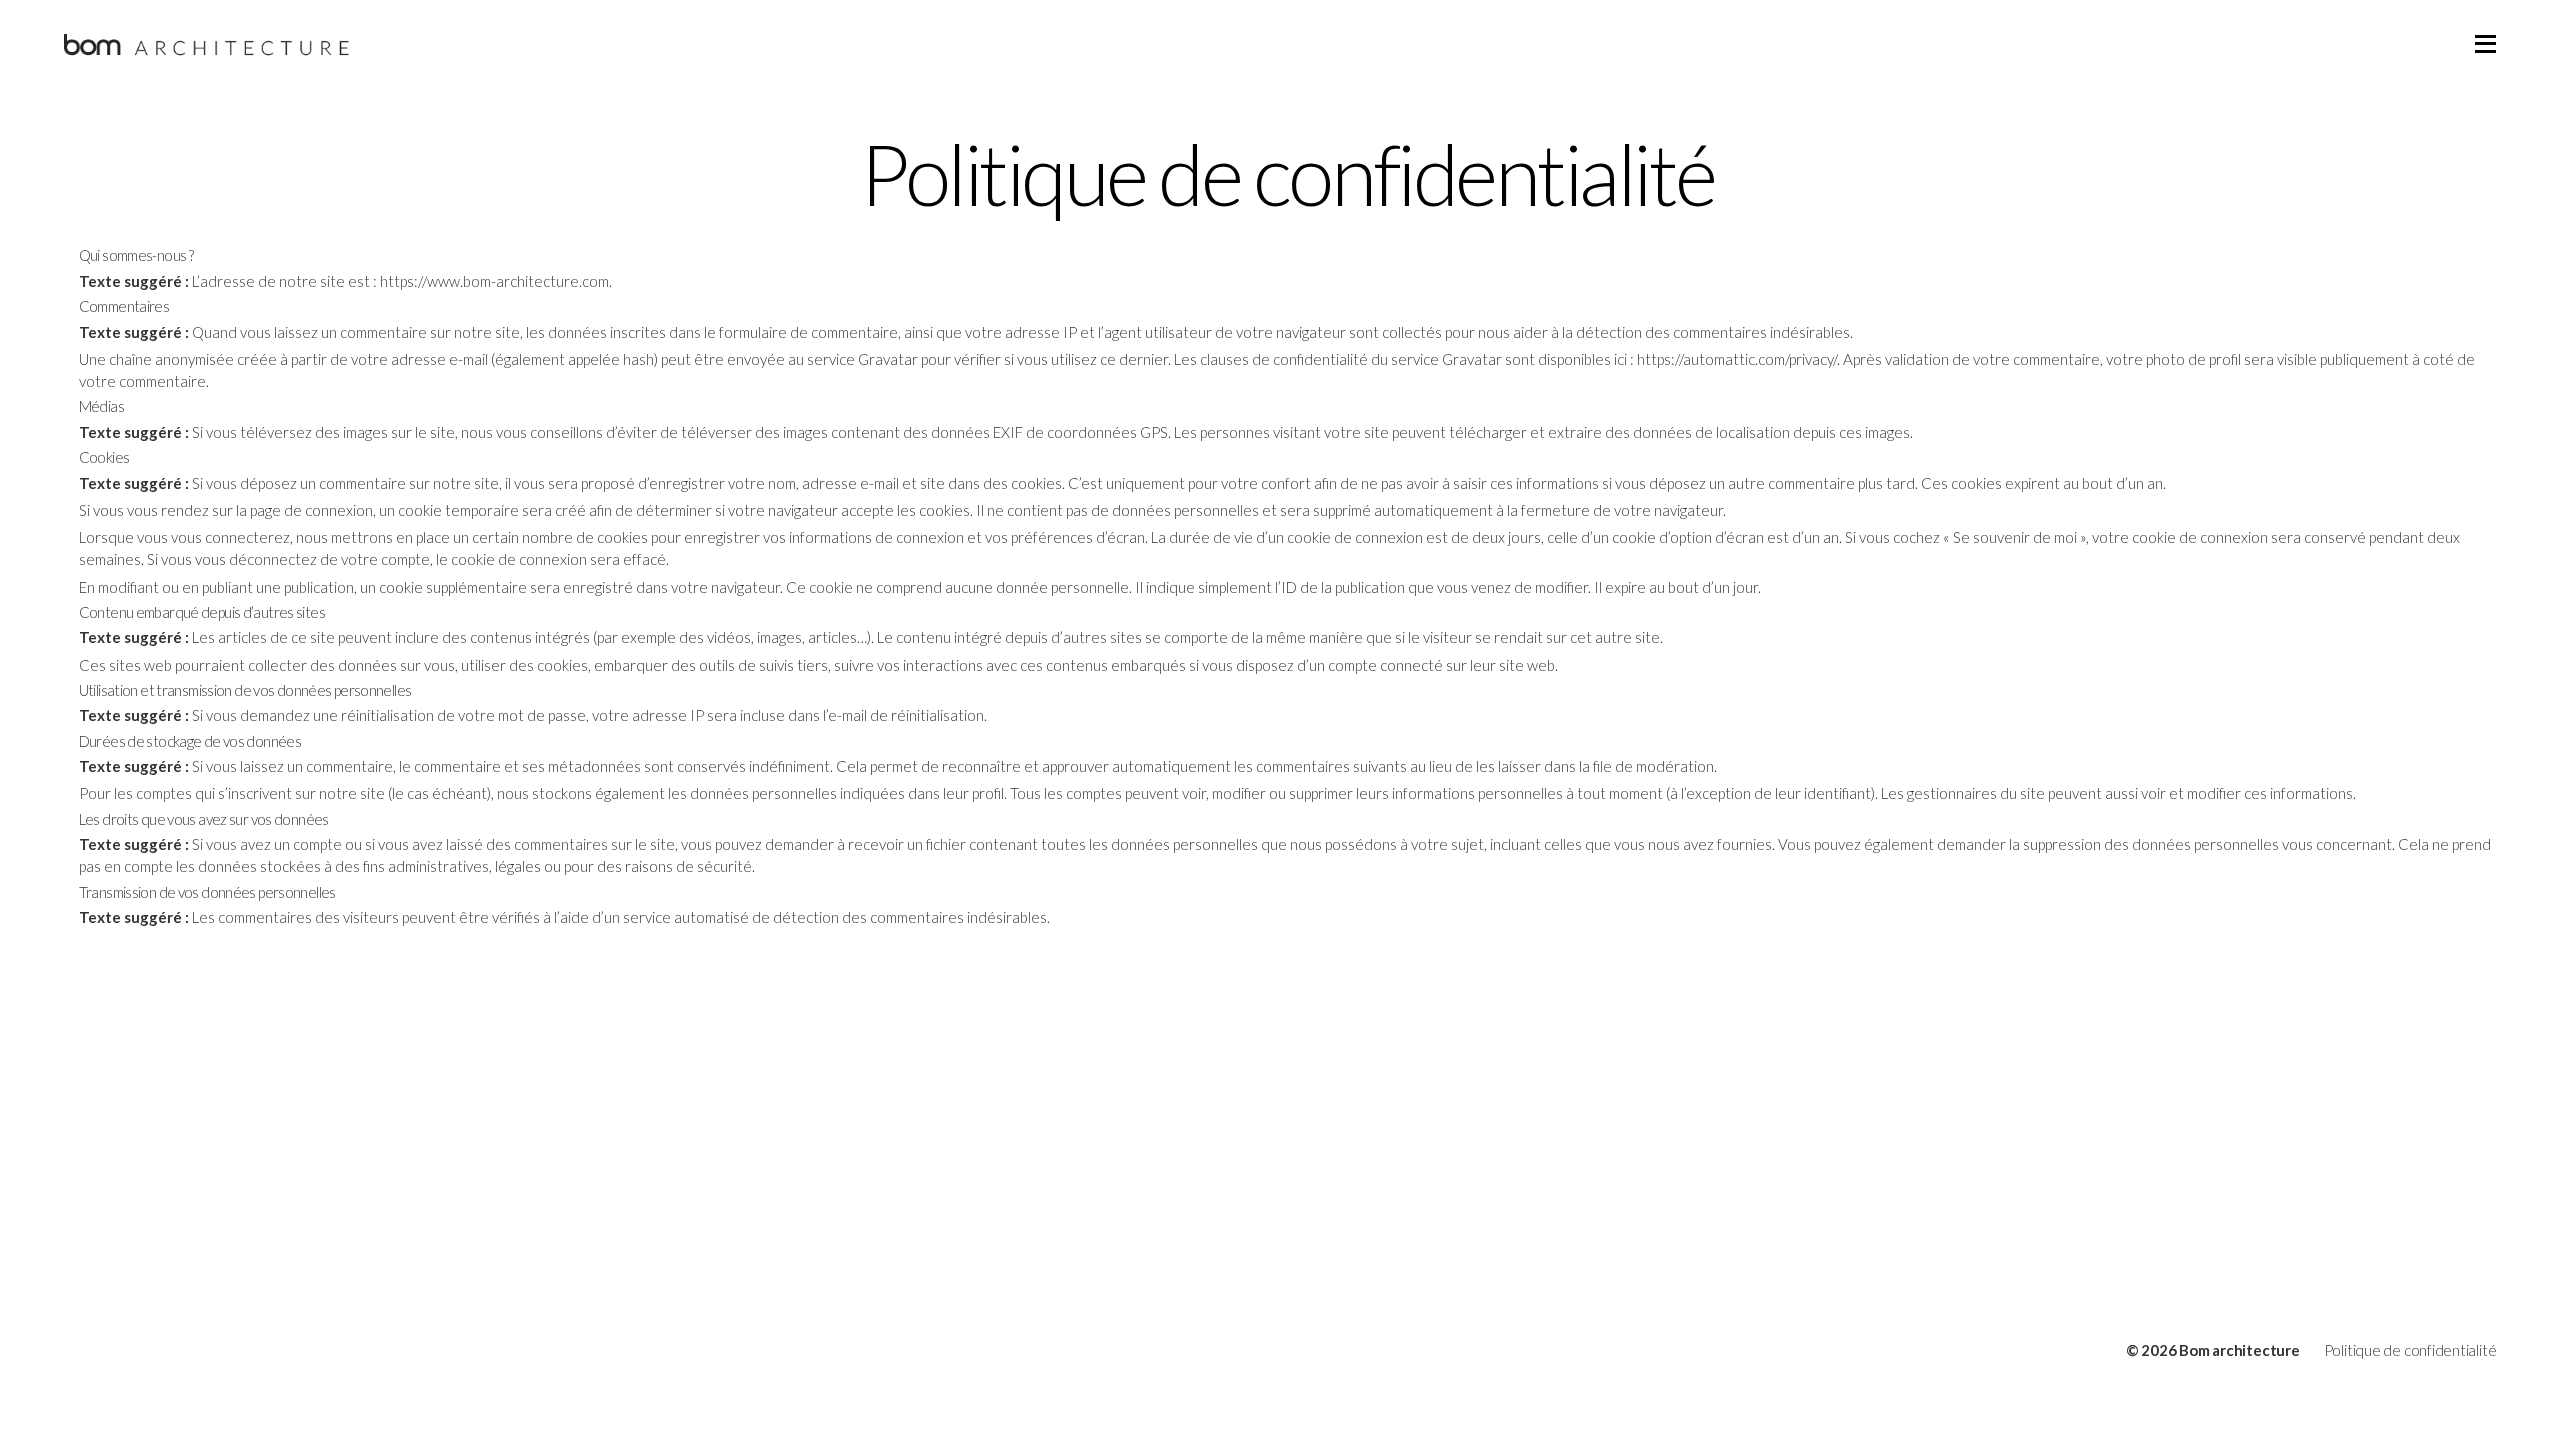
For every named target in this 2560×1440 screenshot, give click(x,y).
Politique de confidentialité (2410, 1350)
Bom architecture (2239, 1350)
